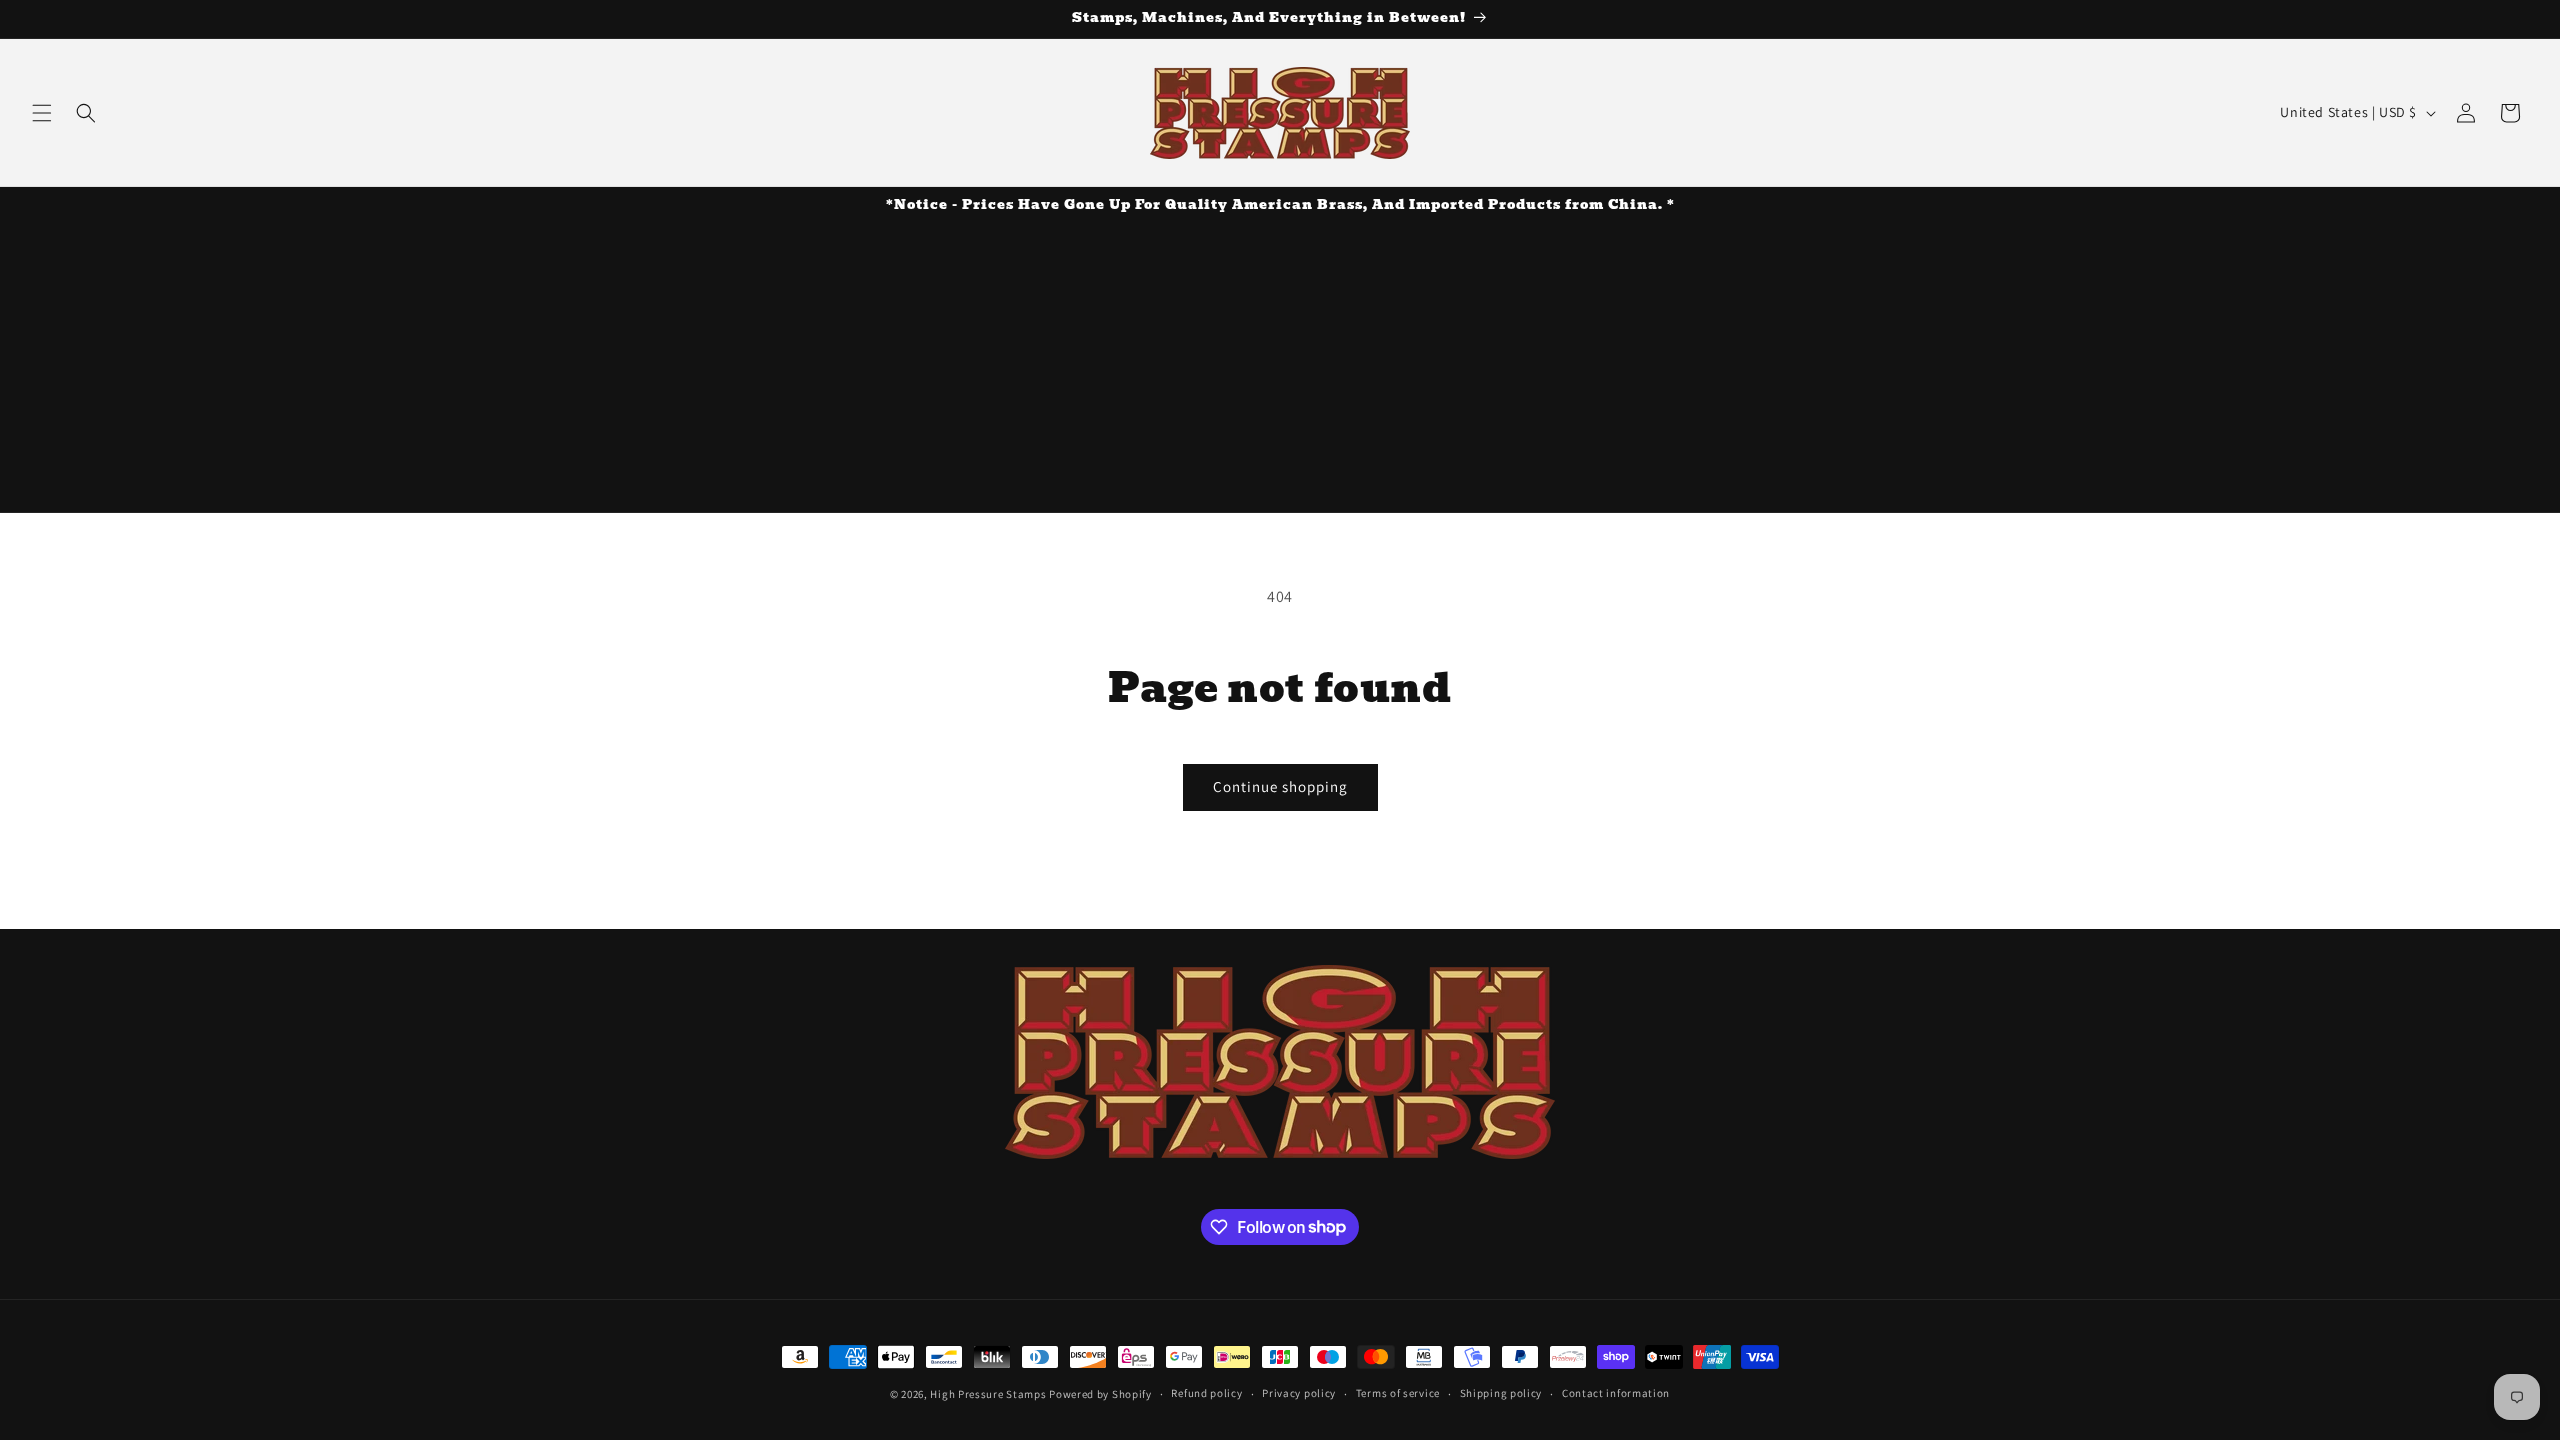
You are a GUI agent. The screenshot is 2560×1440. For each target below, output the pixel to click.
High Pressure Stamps (988, 1394)
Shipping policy (1501, 1393)
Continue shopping (1280, 786)
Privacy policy (1299, 1393)
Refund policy (1206, 1393)
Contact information (1616, 1393)
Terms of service (1398, 1393)
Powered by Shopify (1100, 1394)
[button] (42, 113)
